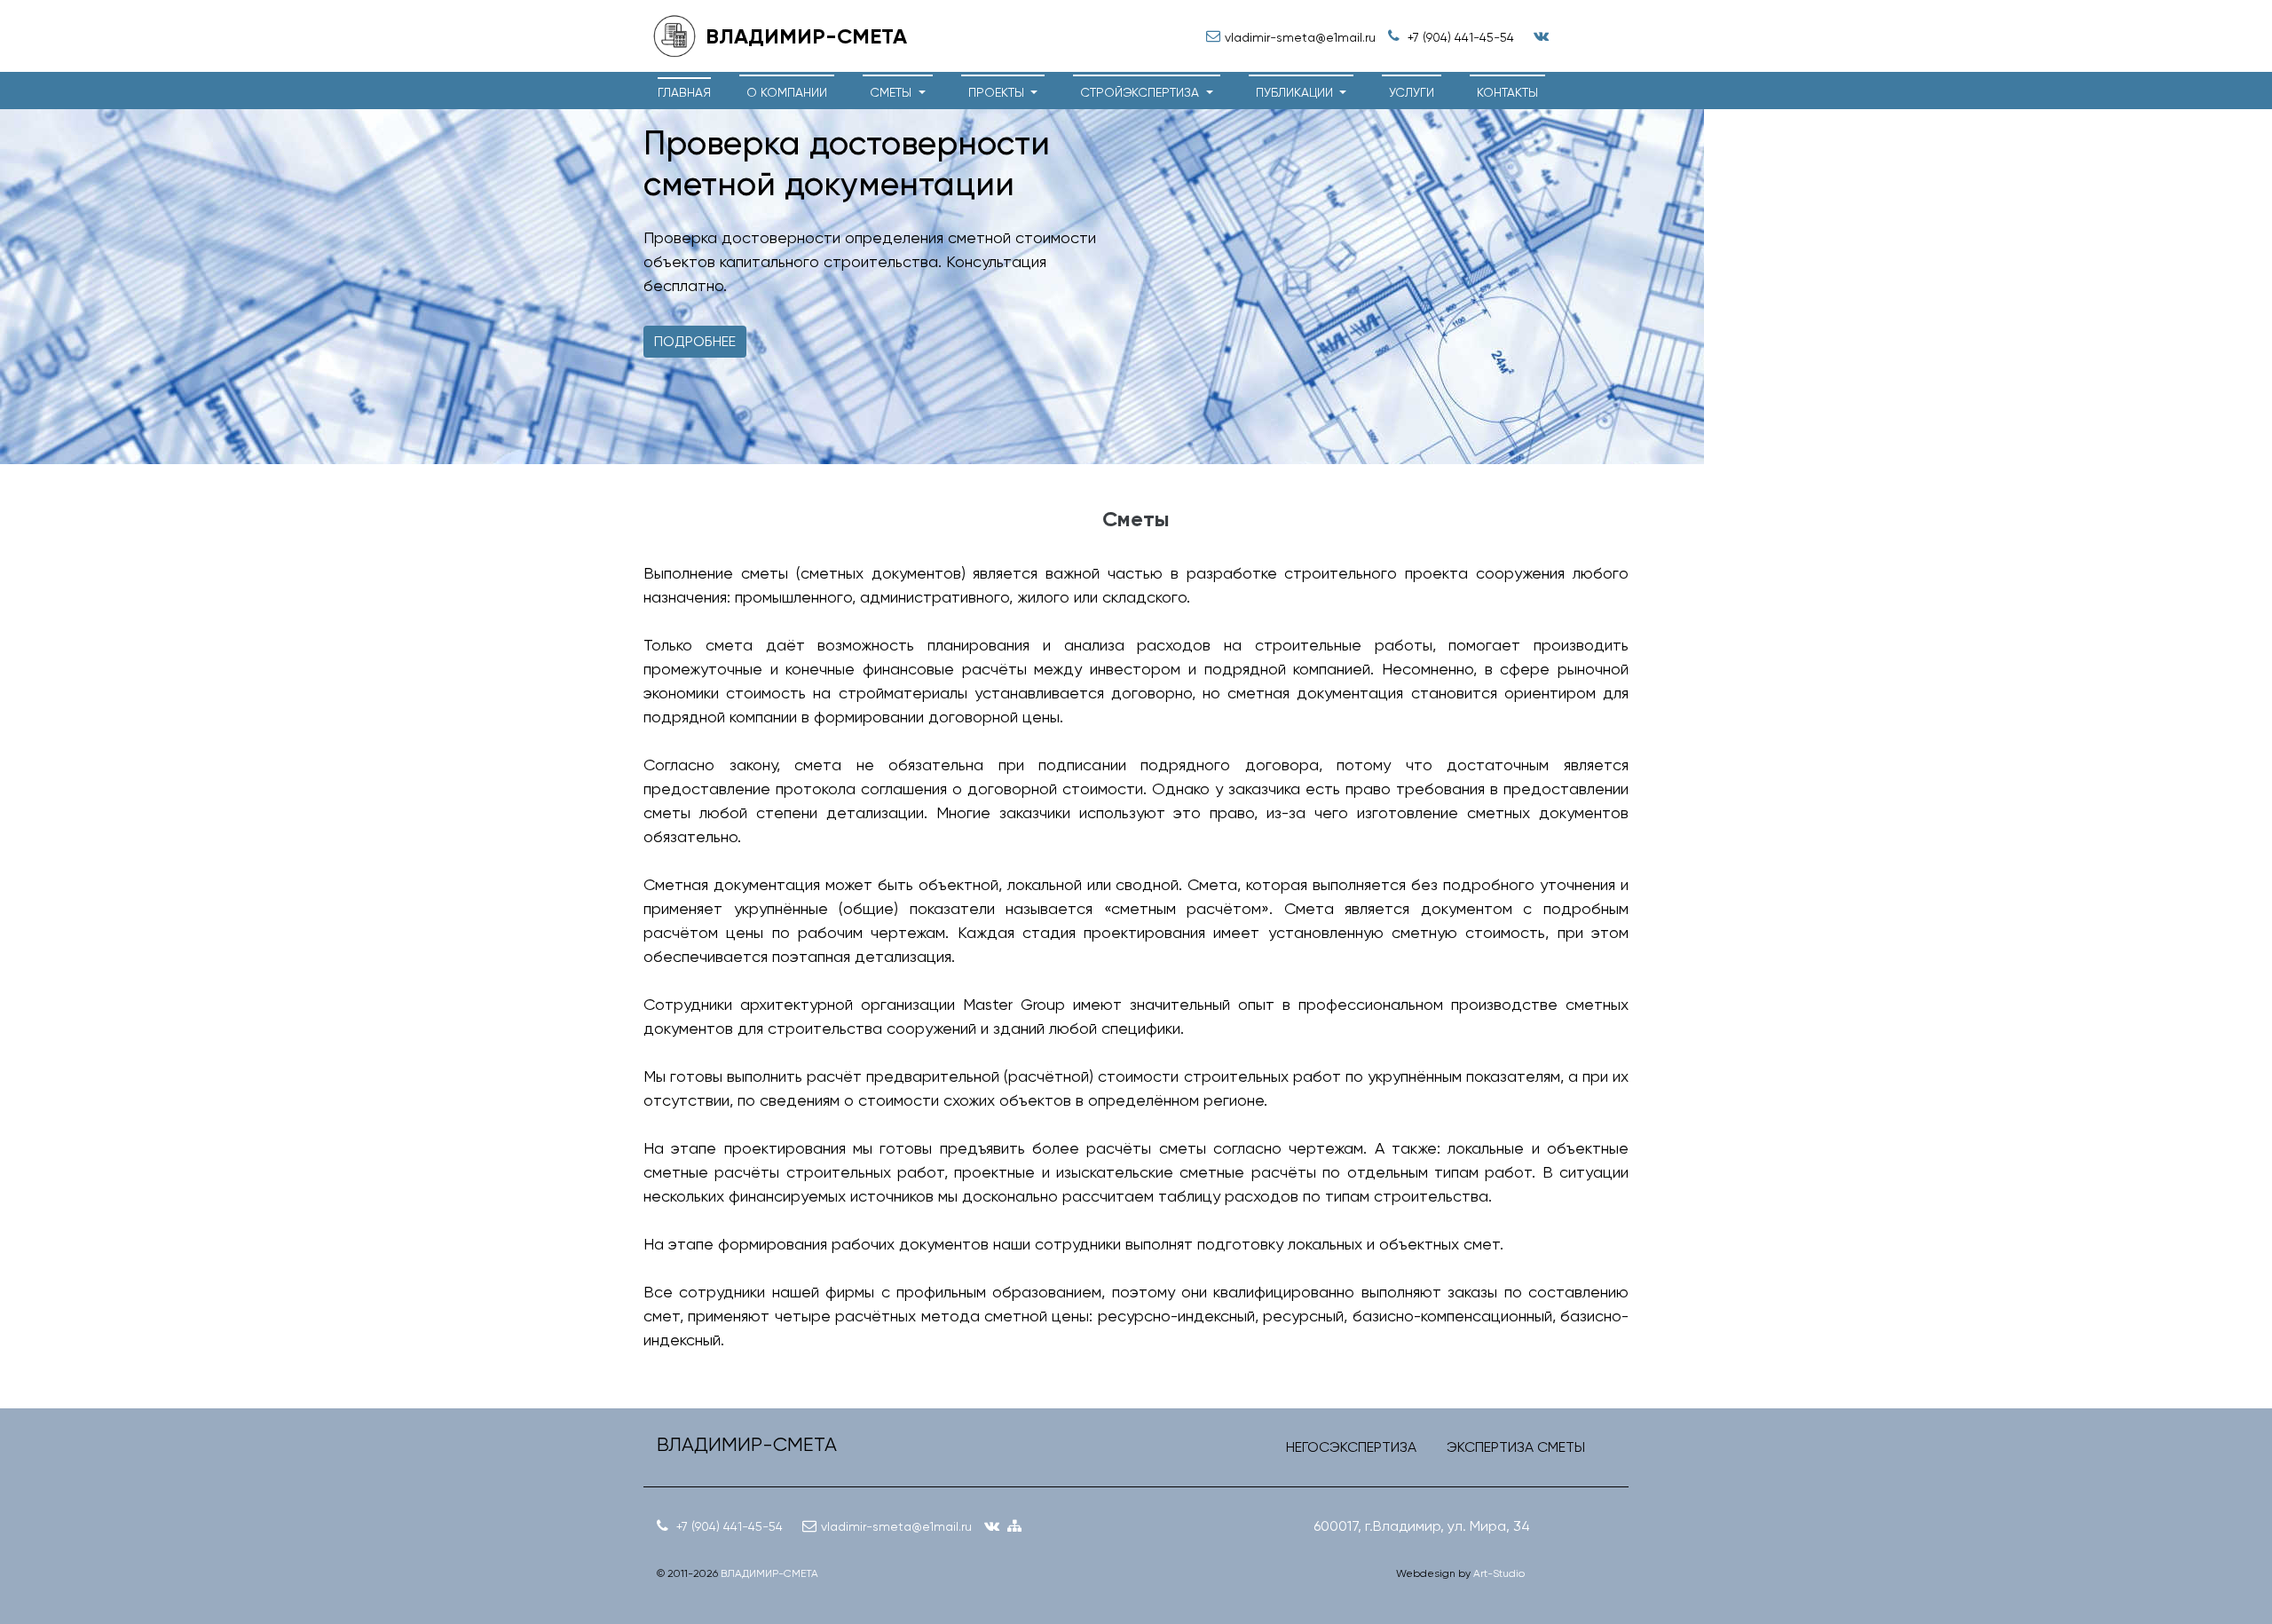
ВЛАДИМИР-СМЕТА (769, 1573)
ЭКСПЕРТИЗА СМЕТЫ (1516, 1447)
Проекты (998, 92)
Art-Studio (1499, 1573)
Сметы (892, 92)
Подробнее (695, 341)
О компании (787, 92)
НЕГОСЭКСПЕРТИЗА (1351, 1447)
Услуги (1412, 92)
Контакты (1507, 92)
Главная (684, 92)
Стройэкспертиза (1141, 92)
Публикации (1296, 92)
